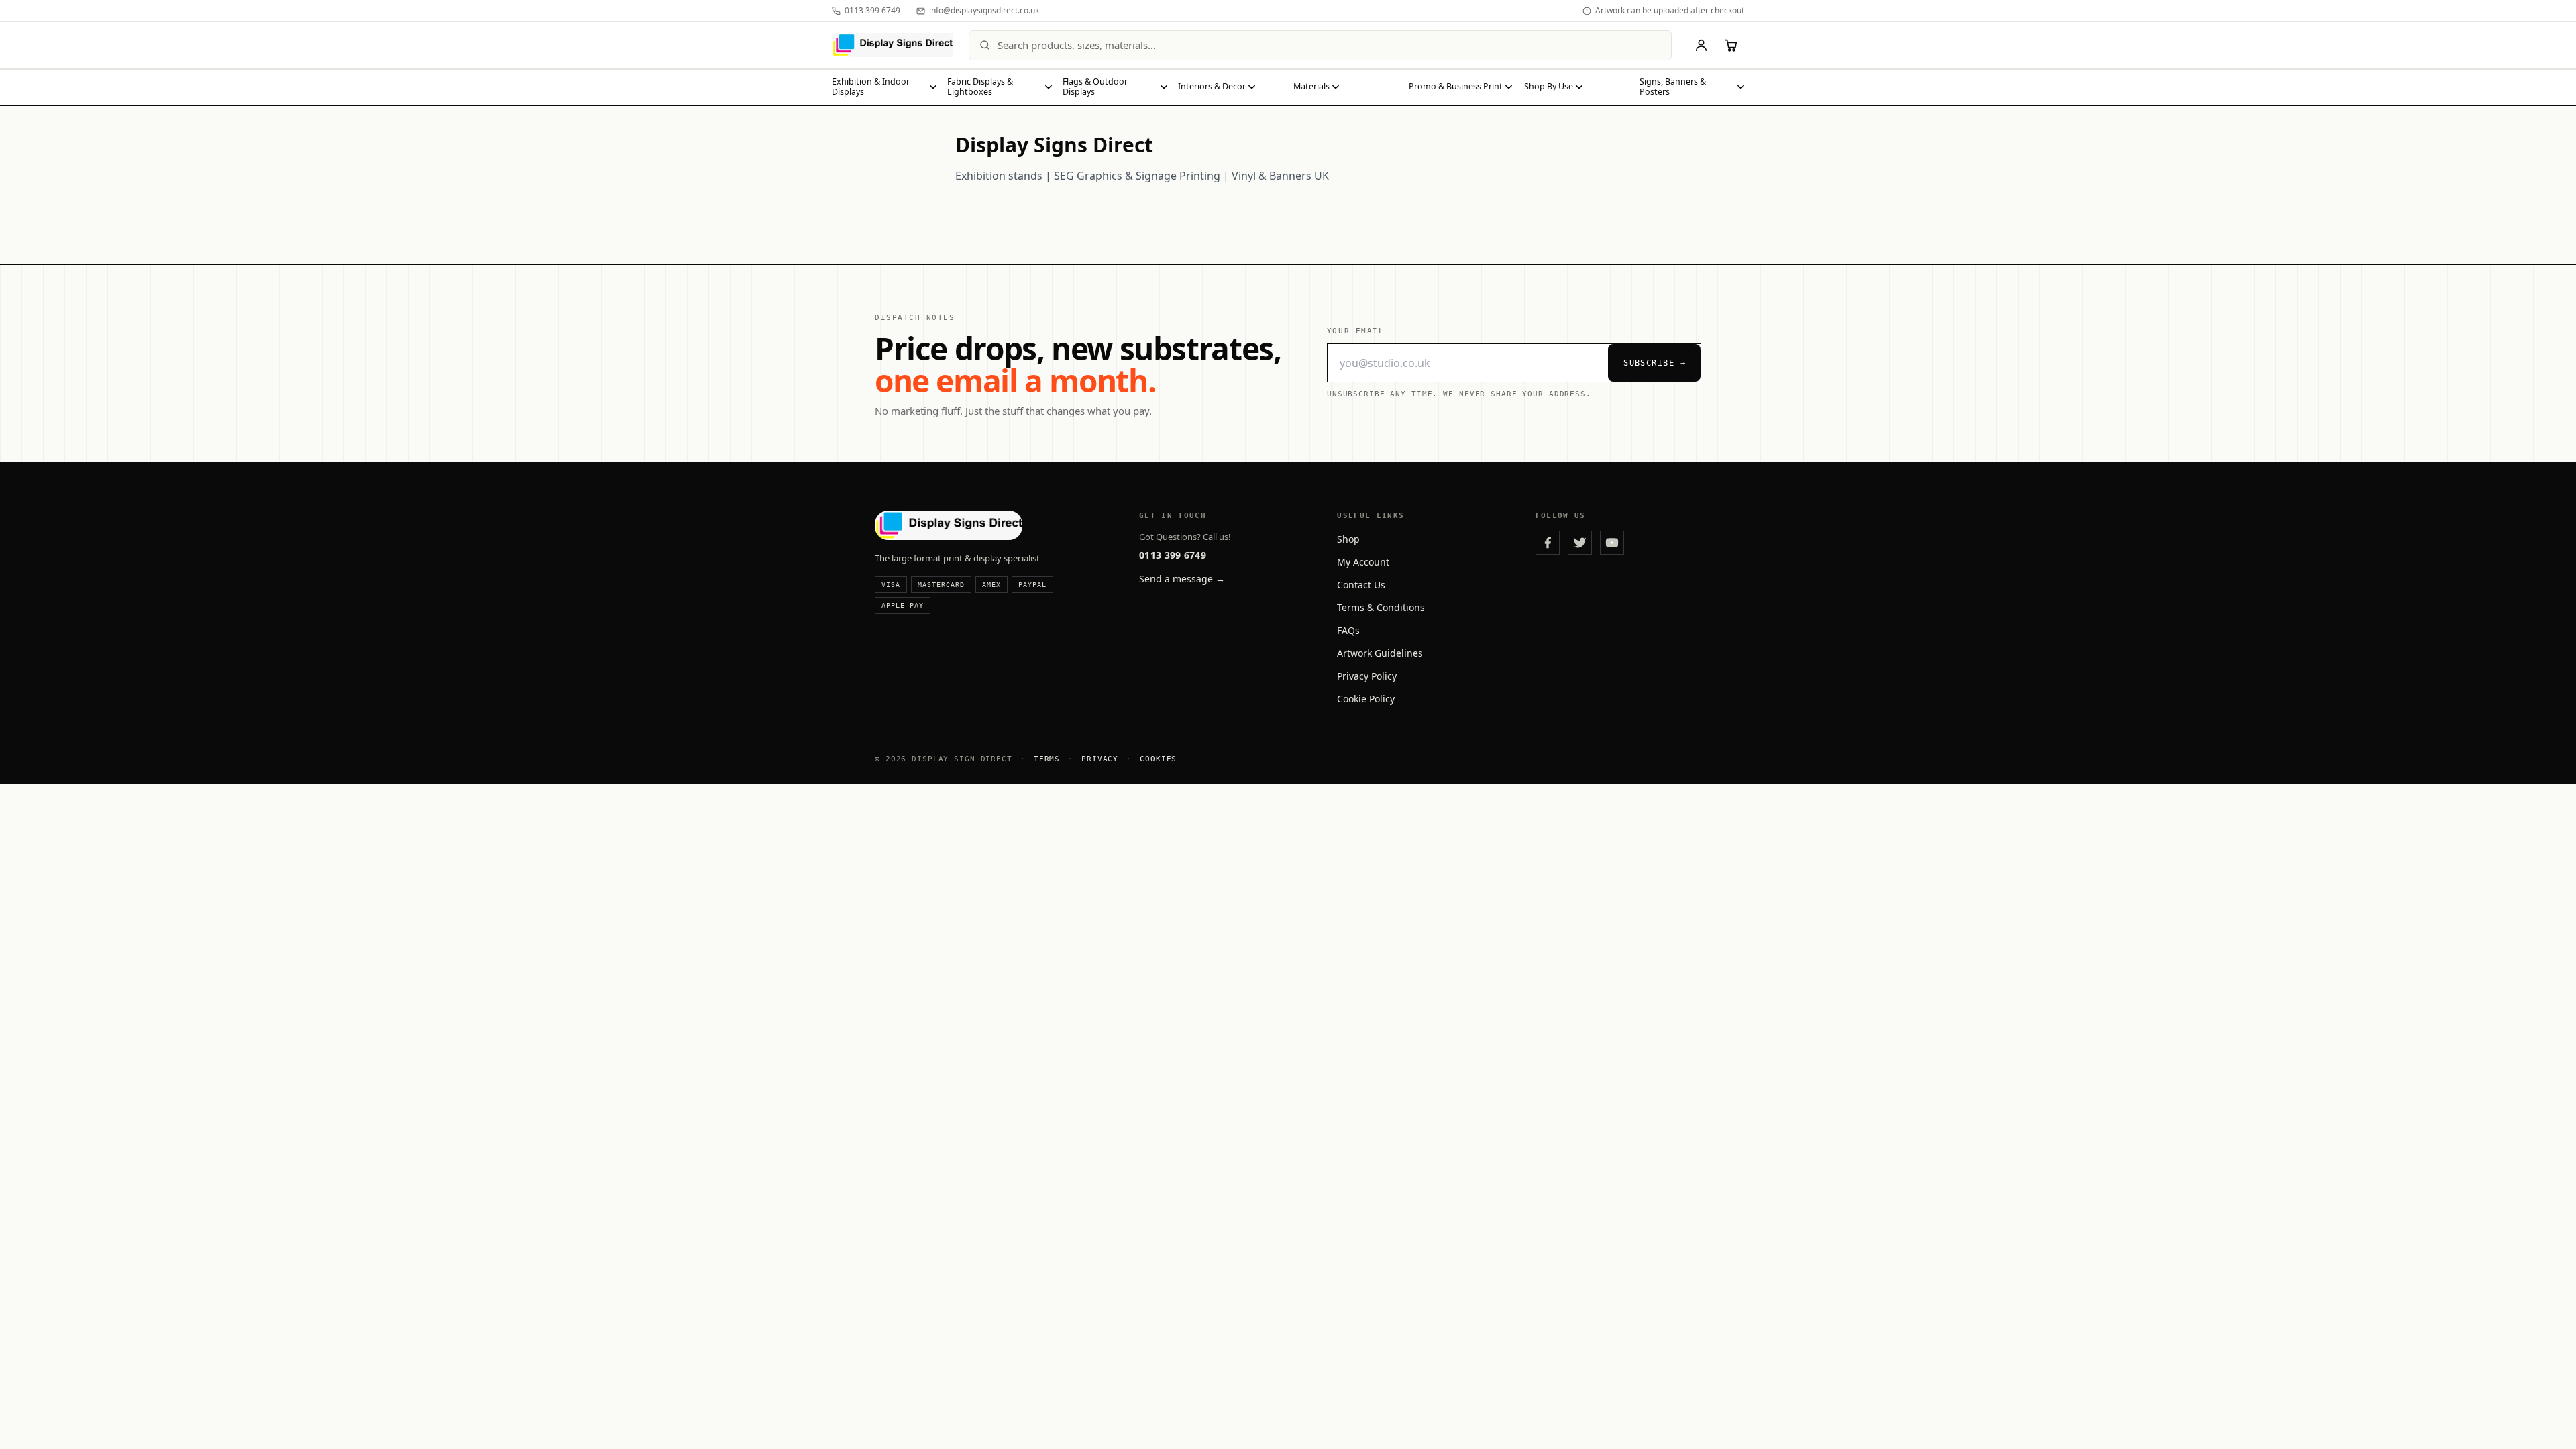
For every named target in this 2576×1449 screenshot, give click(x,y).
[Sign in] (1701, 45)
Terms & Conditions (1381, 607)
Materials (1311, 86)
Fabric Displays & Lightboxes (980, 87)
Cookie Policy (1366, 699)
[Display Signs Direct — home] (892, 45)
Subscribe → (1655, 363)
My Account (1363, 562)
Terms (1047, 759)
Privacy (1100, 759)
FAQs (1348, 630)
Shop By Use (1549, 86)
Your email (1355, 331)
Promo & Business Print (1456, 86)
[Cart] (1731, 45)
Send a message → (1182, 579)
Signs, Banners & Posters (1673, 87)
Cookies (1158, 759)
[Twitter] (1580, 543)
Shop (1348, 539)
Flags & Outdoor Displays (1095, 87)
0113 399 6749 (1173, 555)
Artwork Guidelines (1380, 653)
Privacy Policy (1367, 676)
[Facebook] (1548, 543)
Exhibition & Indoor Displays (871, 87)
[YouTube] (1612, 543)
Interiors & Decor (1212, 86)
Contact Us (1361, 585)
